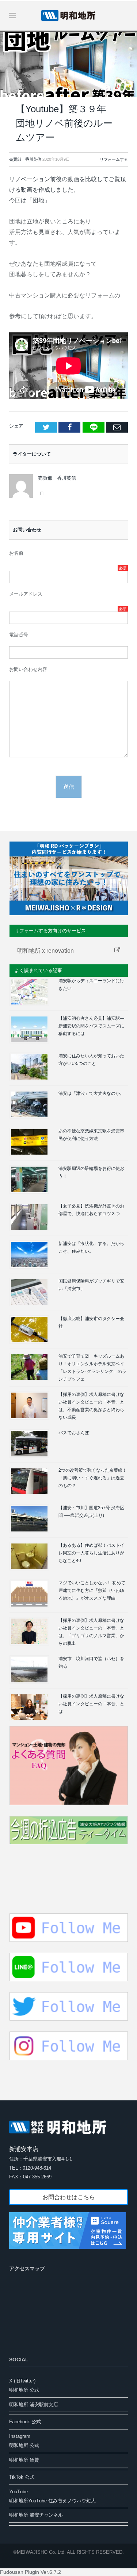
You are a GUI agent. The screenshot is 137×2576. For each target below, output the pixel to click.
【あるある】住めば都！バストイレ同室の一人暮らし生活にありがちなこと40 (91, 1553)
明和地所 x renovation (45, 951)
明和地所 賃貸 (24, 2460)
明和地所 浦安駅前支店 (34, 2405)
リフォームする (114, 159)
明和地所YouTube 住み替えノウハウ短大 (52, 2501)
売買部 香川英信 (25, 159)
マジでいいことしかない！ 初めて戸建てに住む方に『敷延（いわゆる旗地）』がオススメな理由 (92, 1591)
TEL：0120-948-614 (30, 2168)
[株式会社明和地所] (69, 15)
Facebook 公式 (25, 2422)
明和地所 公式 (24, 2390)
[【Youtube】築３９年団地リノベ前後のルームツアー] (68, 64)
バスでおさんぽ (74, 1433)
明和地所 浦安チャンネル (36, 2515)
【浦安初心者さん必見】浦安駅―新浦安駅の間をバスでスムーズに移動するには (91, 1026)
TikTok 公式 (22, 2477)
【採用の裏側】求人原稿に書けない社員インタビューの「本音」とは (91, 1704)
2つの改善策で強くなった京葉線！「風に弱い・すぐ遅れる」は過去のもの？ (93, 1478)
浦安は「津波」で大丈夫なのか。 (91, 1093)
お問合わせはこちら (69, 2197)
